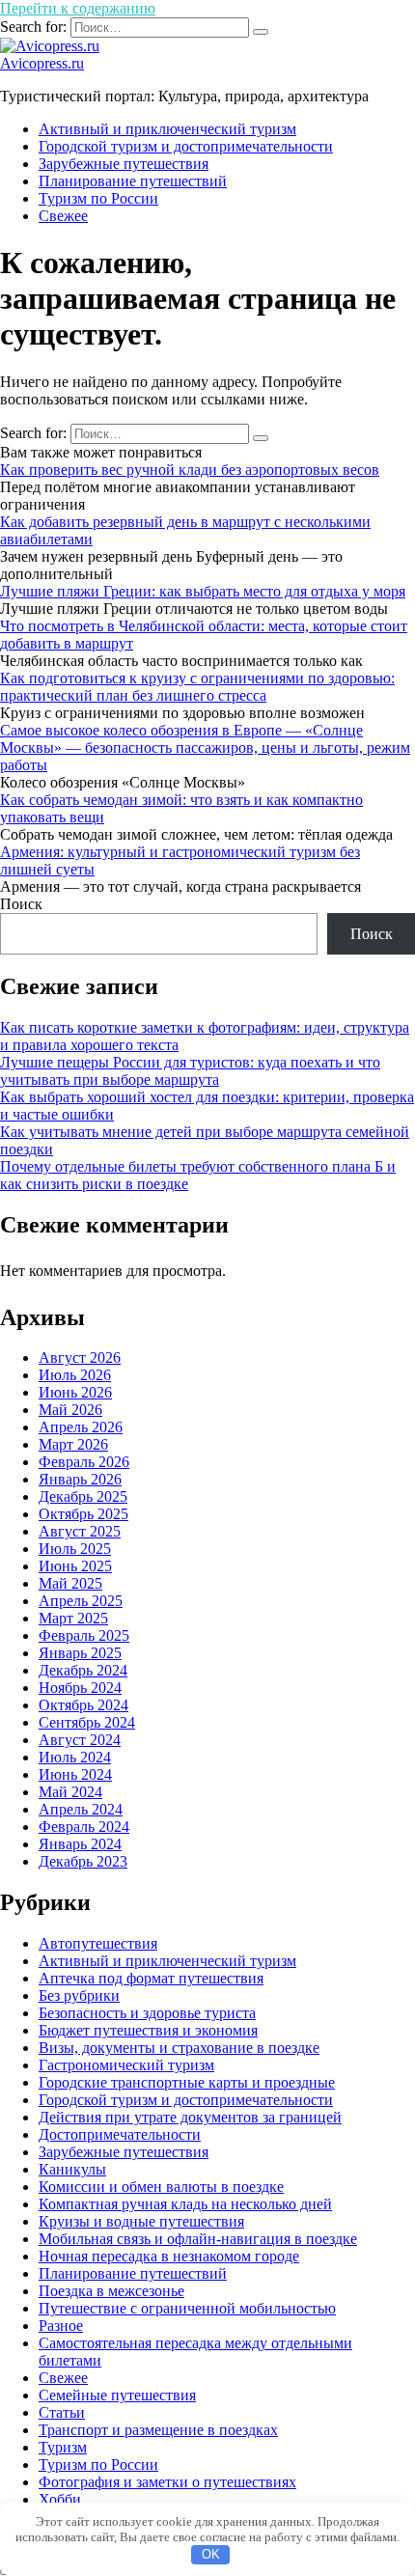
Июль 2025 (75, 1549)
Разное (61, 2326)
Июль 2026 (75, 1375)
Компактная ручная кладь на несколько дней (185, 2204)
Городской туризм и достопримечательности (186, 146)
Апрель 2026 (81, 1427)
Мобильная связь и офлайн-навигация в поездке (198, 2239)
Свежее (63, 216)
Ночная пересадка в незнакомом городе (169, 2256)
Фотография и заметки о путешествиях (167, 2482)
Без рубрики (79, 1995)
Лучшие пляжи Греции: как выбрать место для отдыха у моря (203, 591)
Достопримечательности (120, 2134)
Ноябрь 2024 (80, 1688)
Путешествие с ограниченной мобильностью (187, 2308)
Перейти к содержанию (78, 8)
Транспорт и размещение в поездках (158, 2430)
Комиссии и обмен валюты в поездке (161, 2187)
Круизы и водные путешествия (141, 2221)
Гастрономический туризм (126, 2065)
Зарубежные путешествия (124, 164)
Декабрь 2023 (83, 1861)
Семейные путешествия (117, 2395)
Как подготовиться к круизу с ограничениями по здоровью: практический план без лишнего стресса (197, 687)
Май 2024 (70, 1792)
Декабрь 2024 (83, 1670)
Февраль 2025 (84, 1635)
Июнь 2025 (75, 1566)
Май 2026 (70, 1410)
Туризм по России (98, 198)
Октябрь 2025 (83, 1514)
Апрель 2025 (81, 1601)
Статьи (62, 2412)
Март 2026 (73, 1444)
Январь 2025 (80, 1653)
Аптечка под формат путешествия (151, 1978)
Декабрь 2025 (83, 1496)
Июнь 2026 (75, 1392)
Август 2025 (80, 1531)
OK (211, 2554)
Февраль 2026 (84, 1462)
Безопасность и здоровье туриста (147, 2013)
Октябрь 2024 (83, 1705)
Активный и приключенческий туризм (167, 129)
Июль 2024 (75, 1757)
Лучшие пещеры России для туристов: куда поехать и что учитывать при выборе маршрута (190, 1071)
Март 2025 (73, 1618)
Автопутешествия (98, 1943)
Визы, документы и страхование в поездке (179, 2048)
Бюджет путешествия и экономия (148, 2030)
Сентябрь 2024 (87, 1722)
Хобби (60, 2499)
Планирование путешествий (133, 181)
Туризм (63, 2447)
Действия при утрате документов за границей (190, 2117)
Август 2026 (80, 1357)
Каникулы (72, 2169)
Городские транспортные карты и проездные (187, 2082)
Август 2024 (80, 1740)
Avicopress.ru (42, 63)
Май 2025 (70, 1583)
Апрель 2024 (81, 1809)
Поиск (21, 904)
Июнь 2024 (75, 1774)
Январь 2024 (80, 1844)
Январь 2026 (80, 1479)
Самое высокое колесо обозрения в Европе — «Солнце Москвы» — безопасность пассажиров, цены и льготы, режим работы (205, 748)
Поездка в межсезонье (111, 2291)
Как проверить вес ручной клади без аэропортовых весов (190, 470)
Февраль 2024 (84, 1827)
